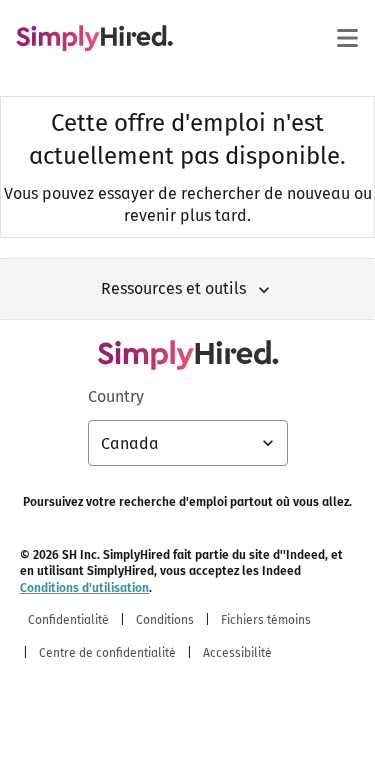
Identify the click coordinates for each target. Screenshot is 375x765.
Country (116, 396)
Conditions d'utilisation (84, 588)
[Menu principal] (347, 38)
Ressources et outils (173, 288)
